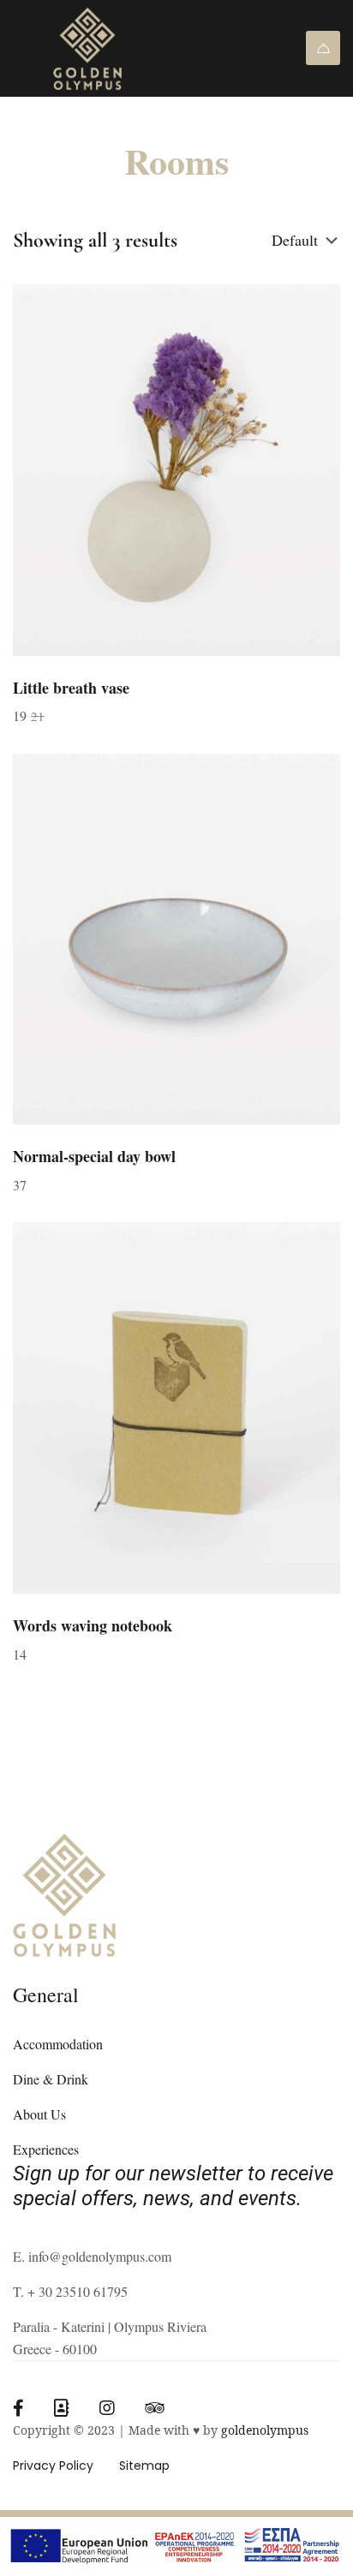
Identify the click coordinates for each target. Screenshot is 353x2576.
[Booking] (62, 2408)
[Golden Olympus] (117, 48)
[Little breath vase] (176, 470)
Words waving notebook (93, 1625)
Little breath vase (71, 688)
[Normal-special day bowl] (176, 939)
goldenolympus (265, 2430)
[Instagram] (107, 2408)
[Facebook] (18, 2408)
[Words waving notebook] (176, 1408)
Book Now (323, 48)
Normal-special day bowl (94, 1156)
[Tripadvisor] (155, 2408)
